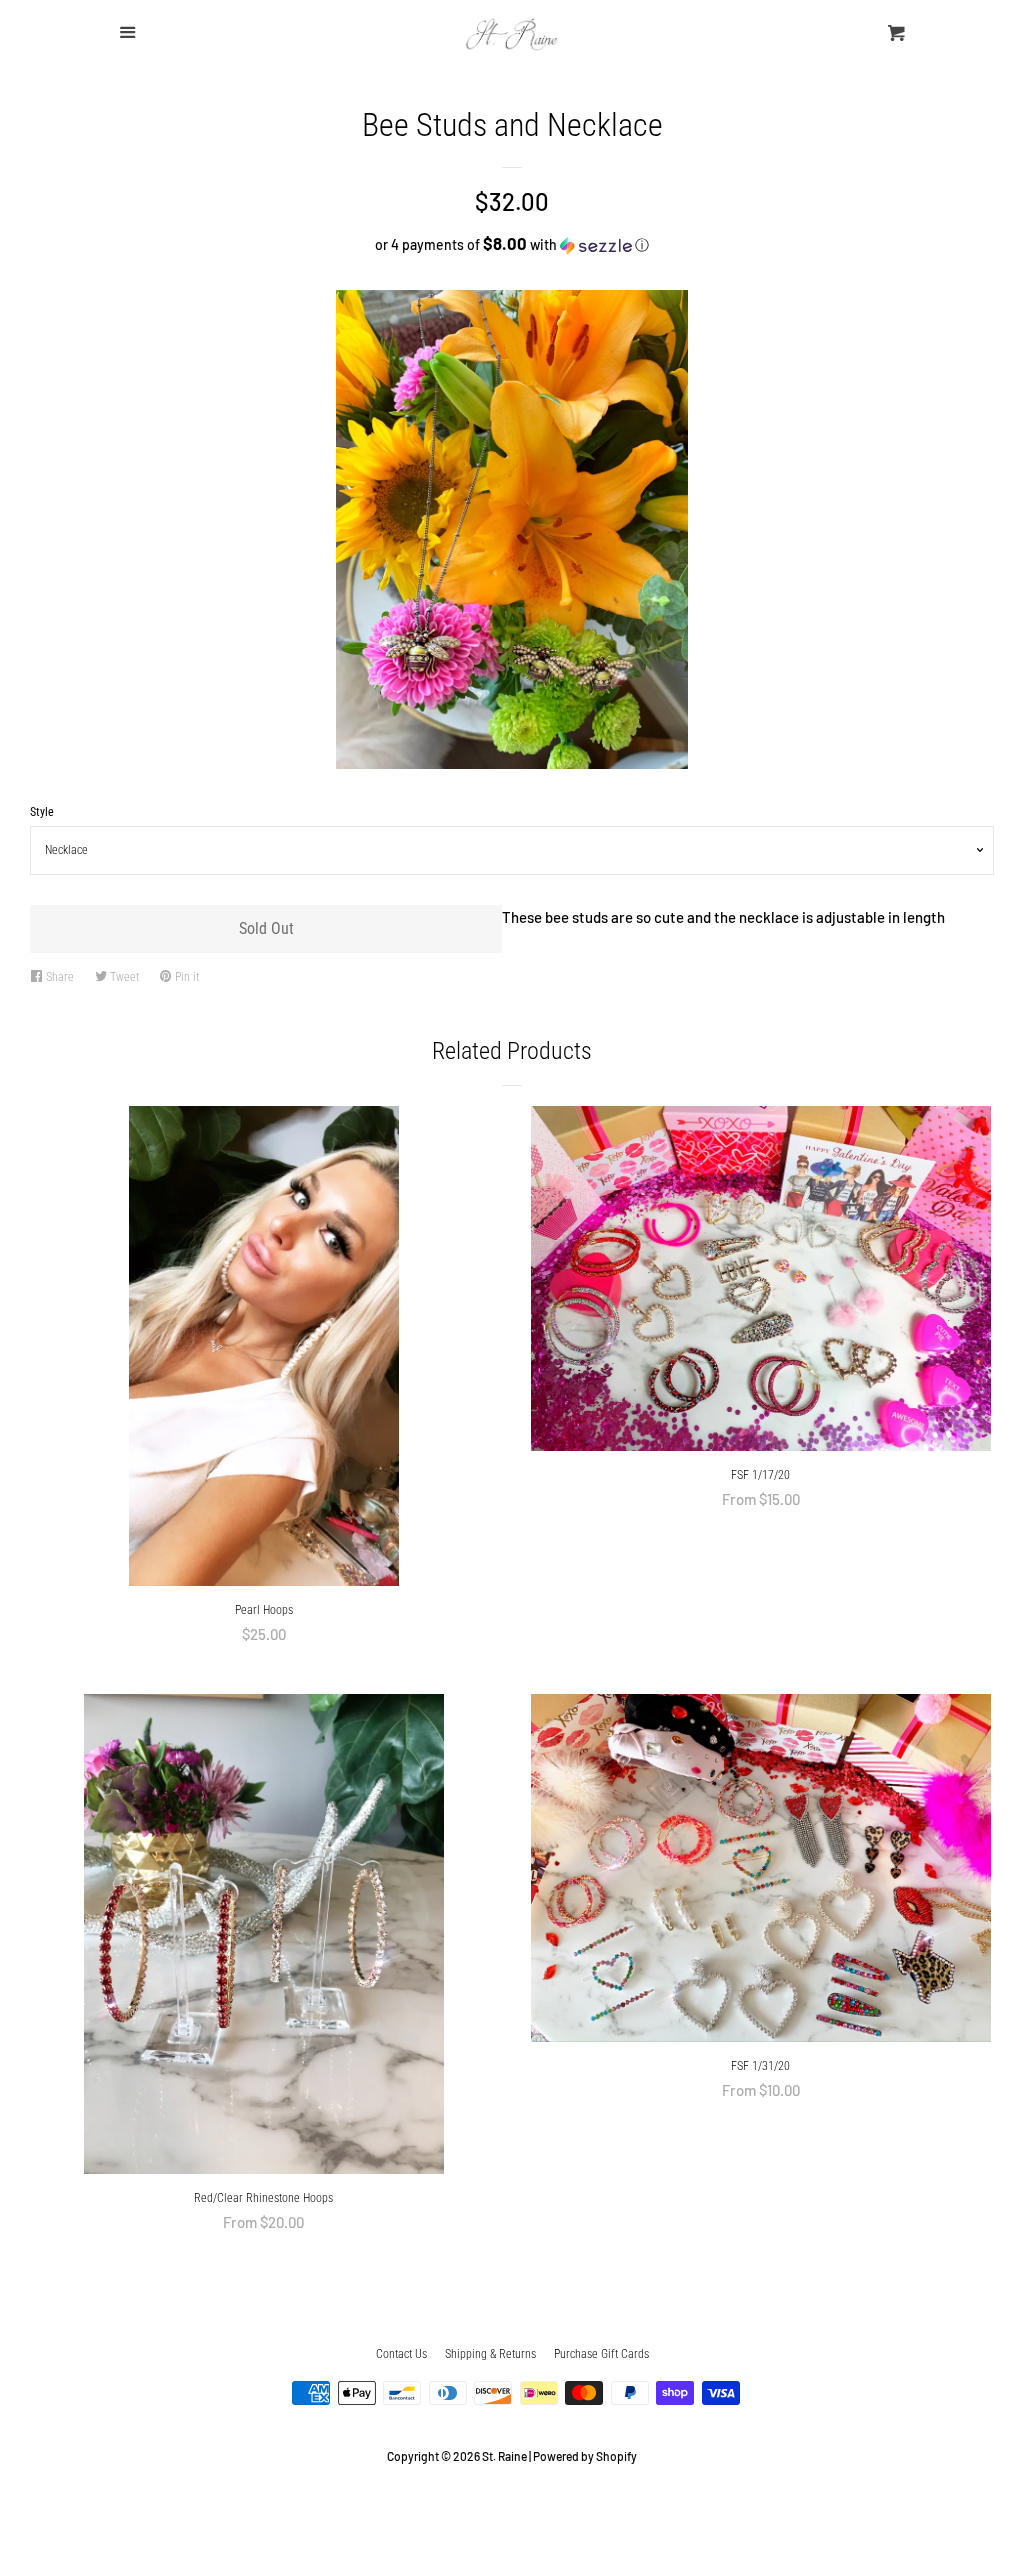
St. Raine (504, 2456)
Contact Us (401, 2354)
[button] (512, 244)
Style (42, 812)
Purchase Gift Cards (601, 2354)
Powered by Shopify (585, 2456)
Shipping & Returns (490, 2354)
